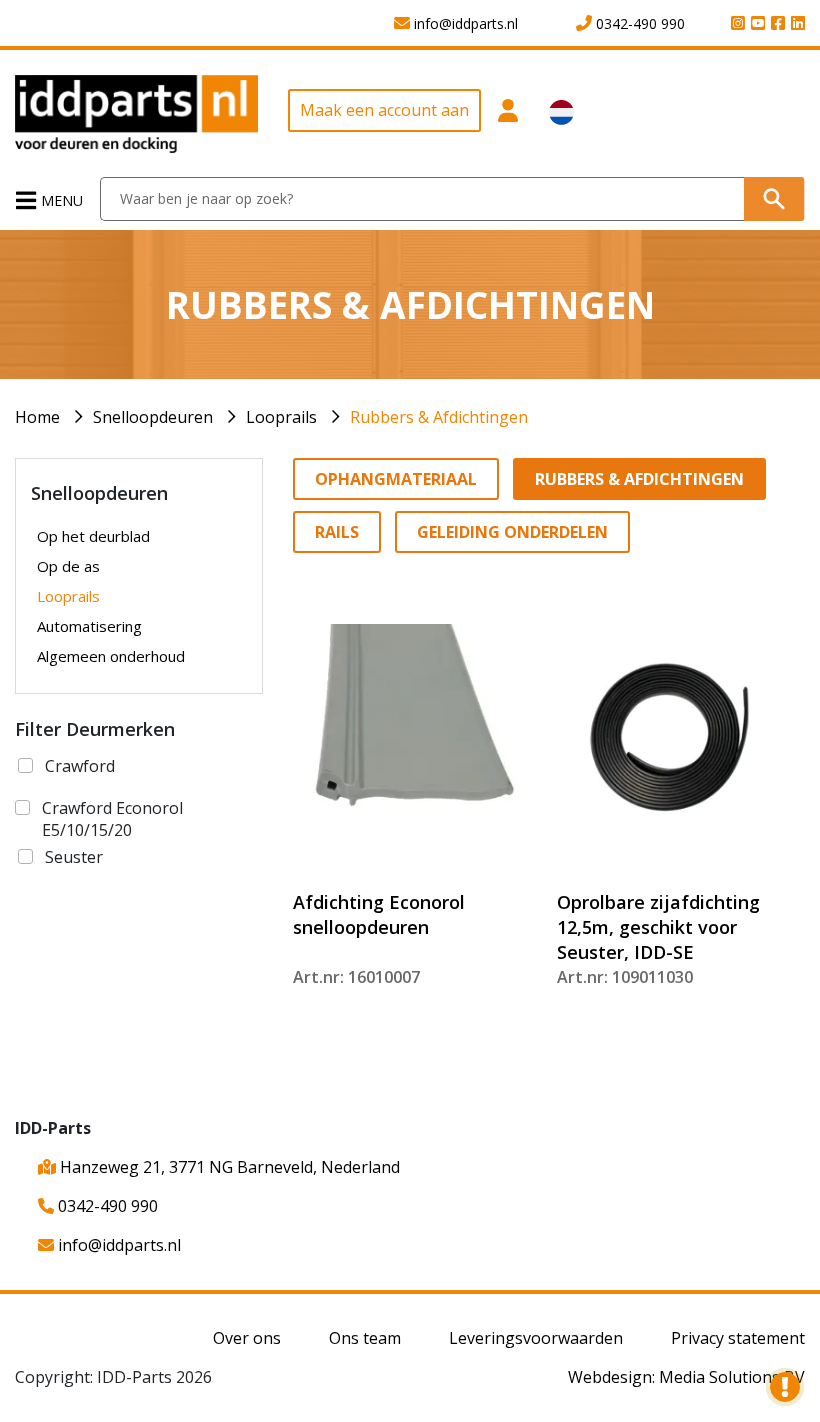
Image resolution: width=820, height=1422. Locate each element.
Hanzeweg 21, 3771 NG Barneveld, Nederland (228, 1167)
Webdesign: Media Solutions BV (686, 1377)
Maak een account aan (384, 110)
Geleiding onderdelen (512, 532)
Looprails (281, 417)
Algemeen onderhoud (111, 656)
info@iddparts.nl (117, 1245)
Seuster (74, 857)
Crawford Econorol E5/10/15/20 (112, 819)
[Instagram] (735, 24)
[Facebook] (775, 24)
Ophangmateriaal (396, 479)
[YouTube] (755, 24)
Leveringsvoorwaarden (536, 1338)
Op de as (68, 566)
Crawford (80, 766)
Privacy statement (738, 1338)
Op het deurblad (93, 536)
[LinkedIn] (795, 24)
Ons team (365, 1338)
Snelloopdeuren (153, 417)
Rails (337, 532)
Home (37, 417)
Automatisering (89, 626)
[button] (507, 121)
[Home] (136, 112)
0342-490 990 (106, 1206)
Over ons (247, 1338)
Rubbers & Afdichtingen (439, 417)
